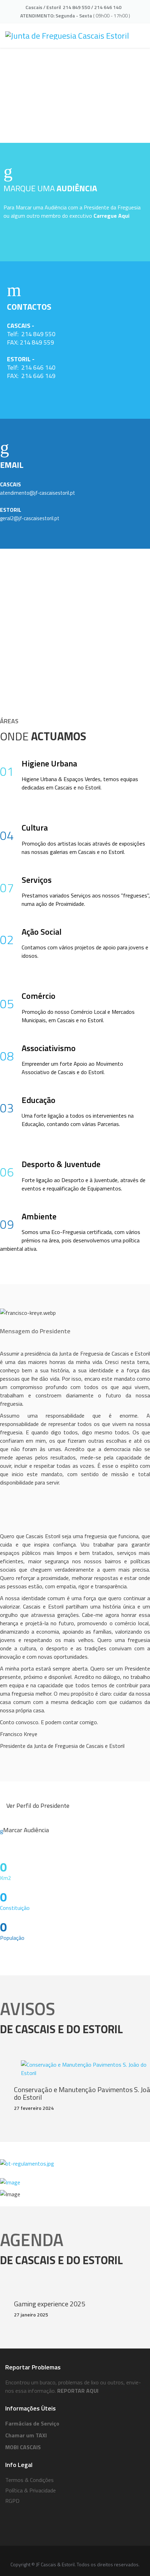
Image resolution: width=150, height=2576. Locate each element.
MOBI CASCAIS (23, 2447)
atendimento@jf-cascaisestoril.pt (37, 493)
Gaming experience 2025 (50, 2304)
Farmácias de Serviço (32, 2423)
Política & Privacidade (31, 2490)
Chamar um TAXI (26, 2435)
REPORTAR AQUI (78, 2391)
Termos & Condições (29, 2480)
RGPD (12, 2501)
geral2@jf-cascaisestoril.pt (30, 518)
